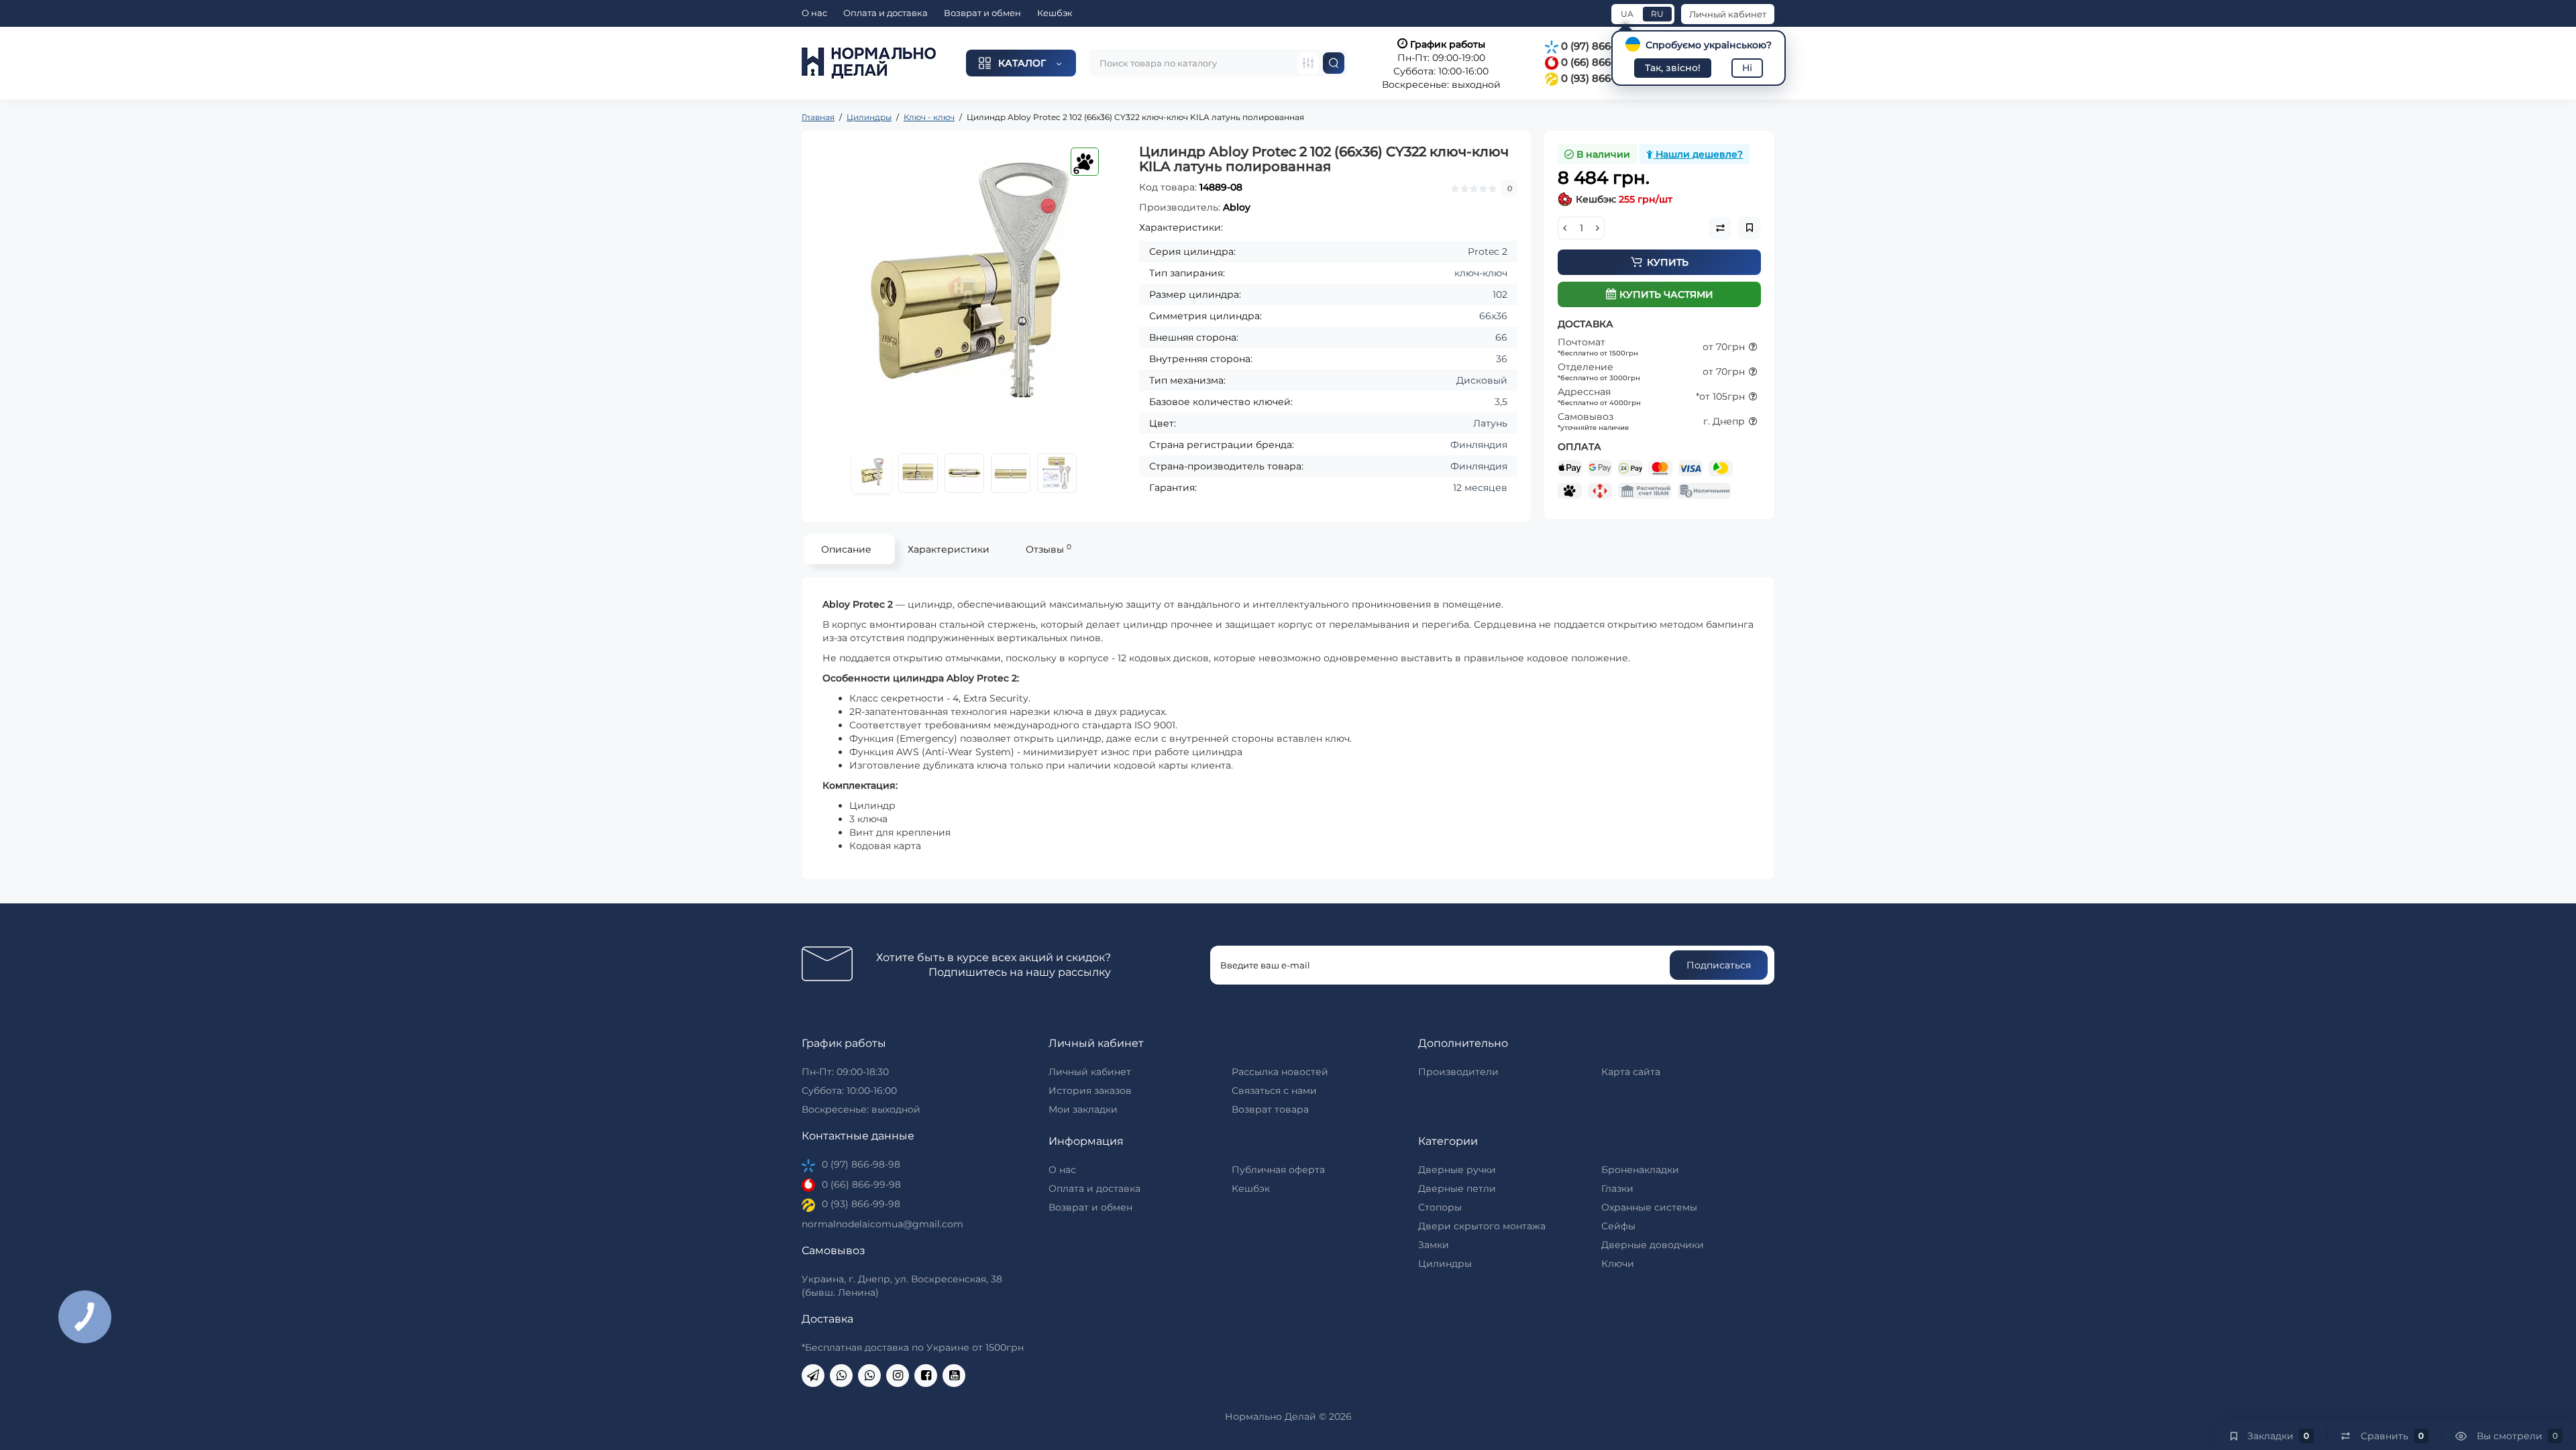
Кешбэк (1055, 13)
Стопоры (1440, 1207)
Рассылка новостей (1280, 1072)
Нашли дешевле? (1698, 154)
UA (1627, 14)
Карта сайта (1631, 1072)
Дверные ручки (1457, 1170)
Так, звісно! (1673, 68)
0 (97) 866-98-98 (1601, 46)
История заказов (1090, 1091)
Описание (846, 549)
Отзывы (1049, 549)
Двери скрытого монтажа (1482, 1226)
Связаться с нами (1274, 1091)
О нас (814, 13)
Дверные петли (1457, 1188)
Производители (1458, 1072)
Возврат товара (1270, 1109)
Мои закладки (1083, 1109)
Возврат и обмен (982, 13)
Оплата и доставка (885, 13)
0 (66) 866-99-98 (1601, 62)
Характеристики (949, 549)
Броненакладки (1640, 1170)
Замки (1434, 1245)
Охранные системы (1649, 1207)
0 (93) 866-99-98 (1601, 78)
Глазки (1617, 1188)
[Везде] (1308, 63)
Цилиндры (1445, 1264)
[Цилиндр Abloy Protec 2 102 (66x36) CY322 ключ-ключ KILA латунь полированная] (964, 293)
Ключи (1618, 1264)
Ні (1747, 68)
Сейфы (1618, 1226)
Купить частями (1666, 294)
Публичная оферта (1278, 1170)
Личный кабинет (1728, 14)
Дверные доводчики (1653, 1245)
